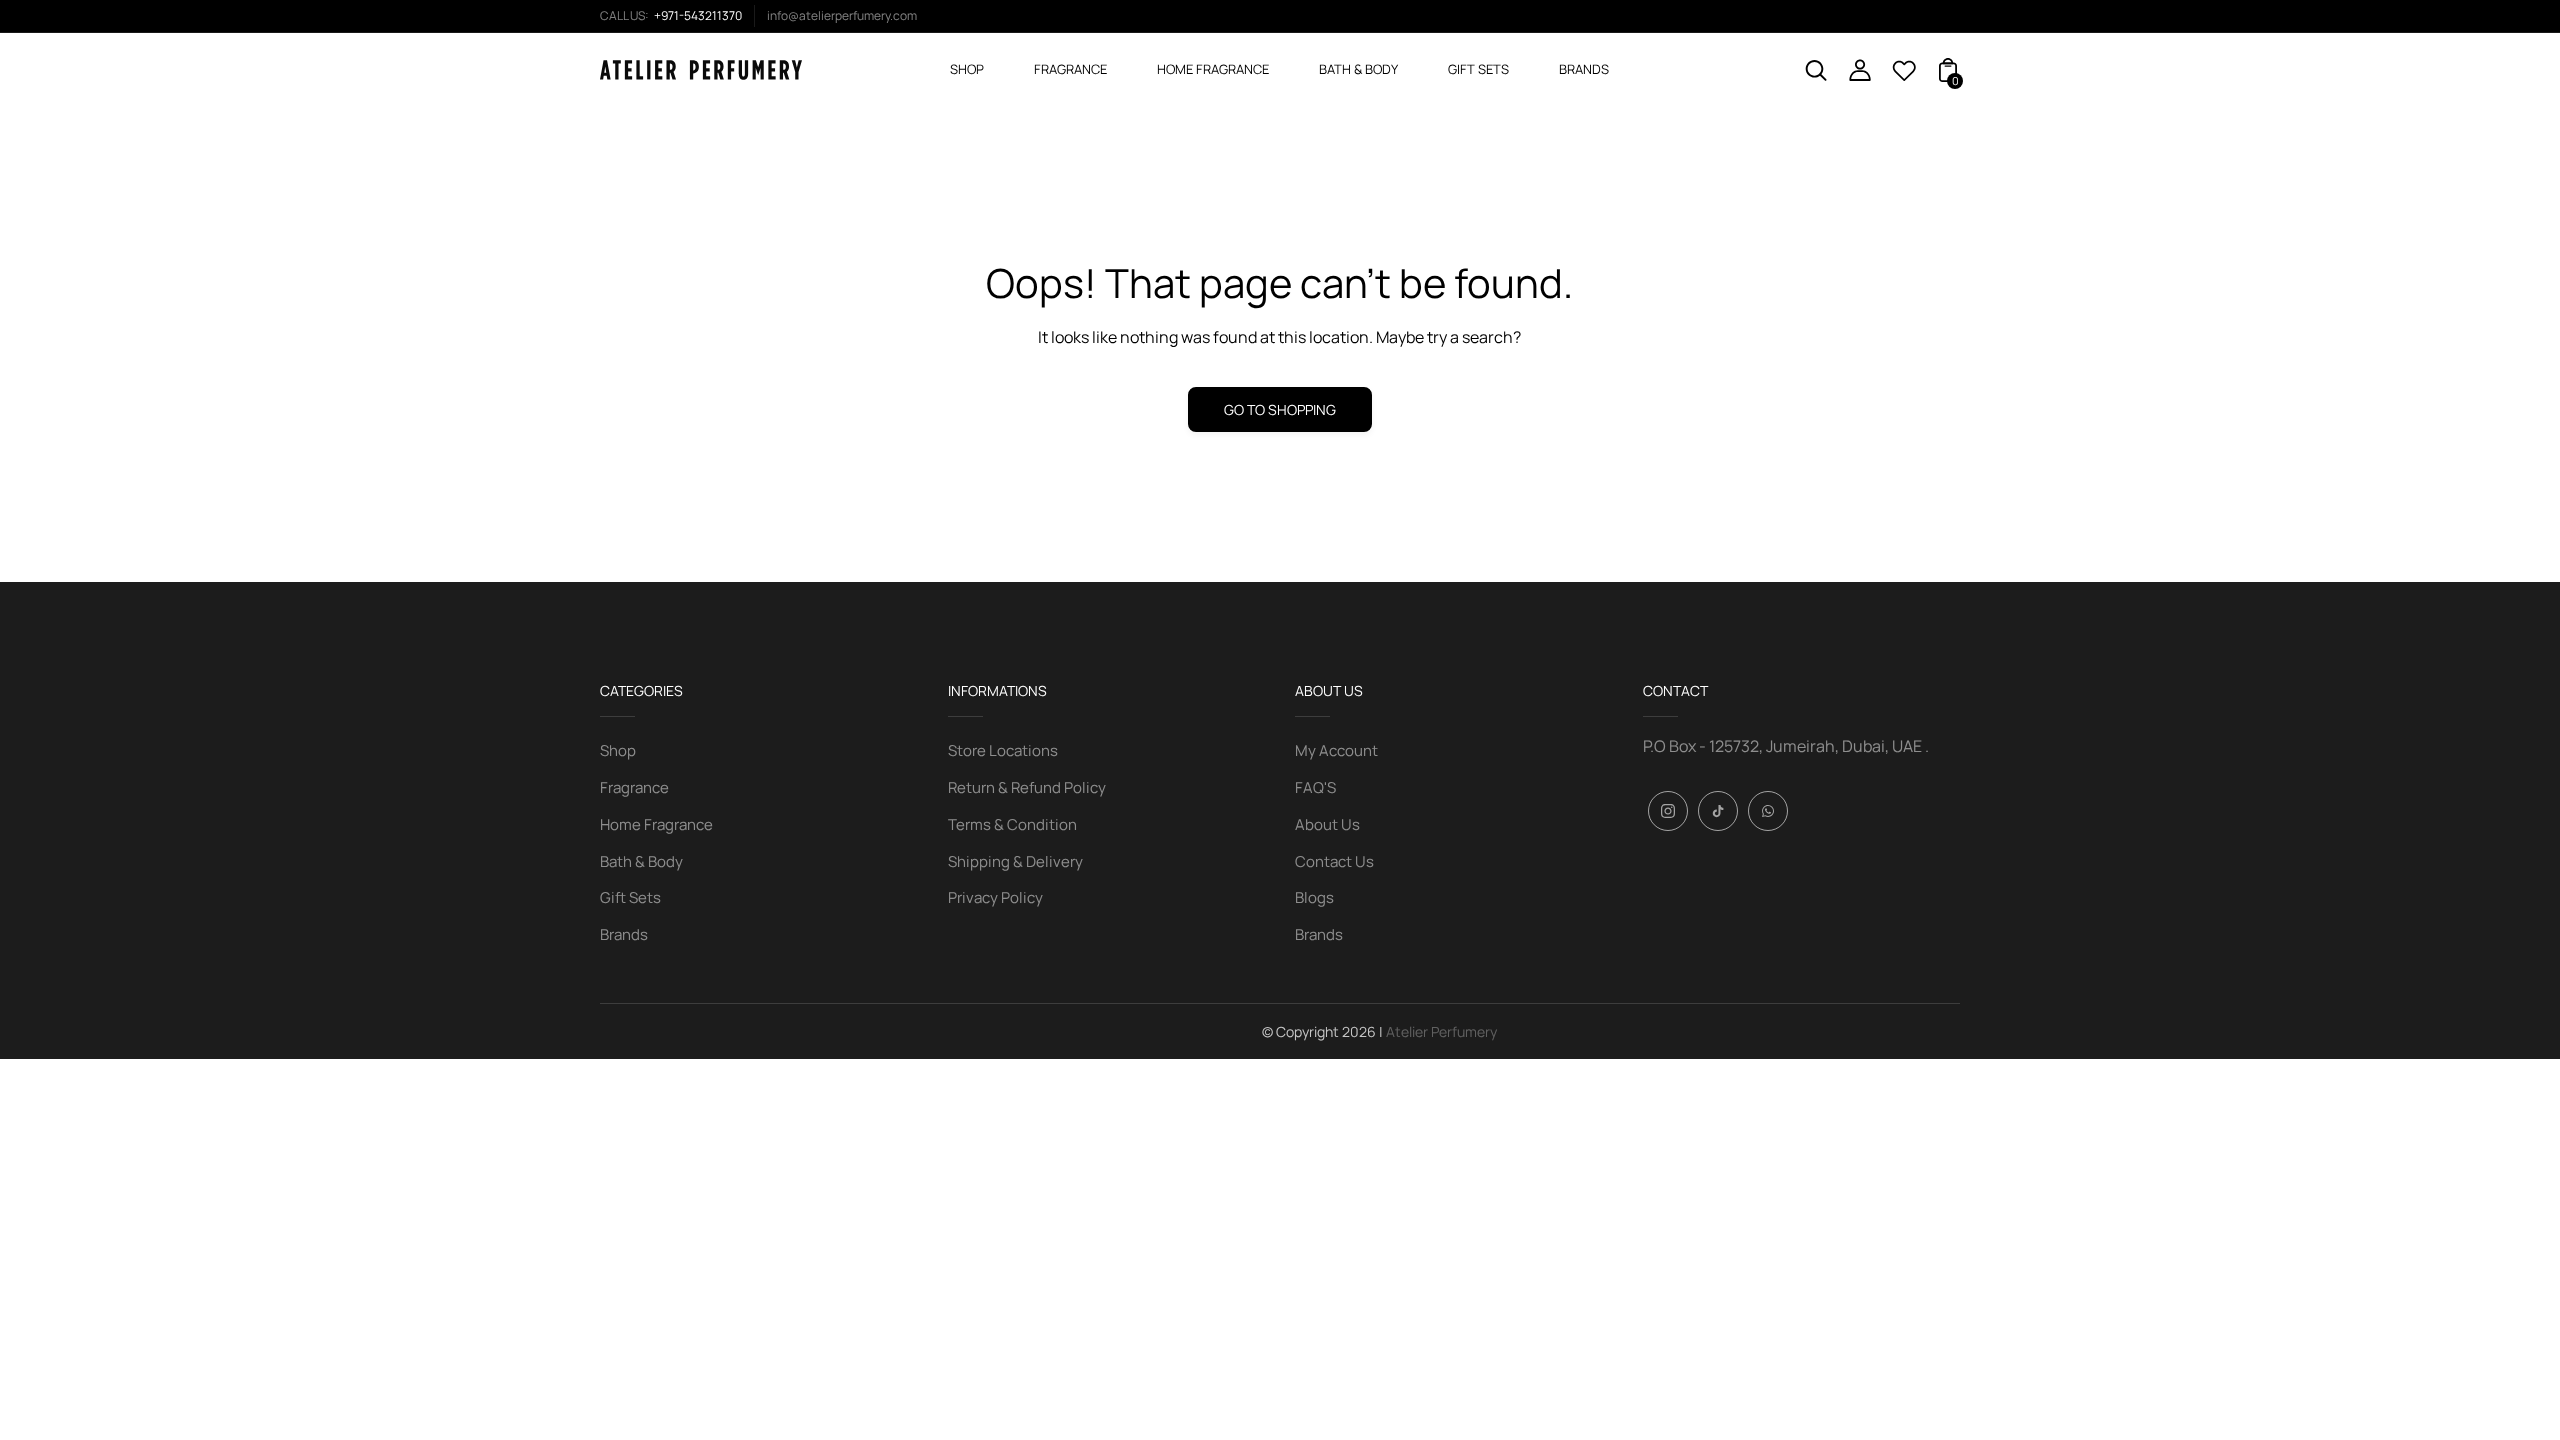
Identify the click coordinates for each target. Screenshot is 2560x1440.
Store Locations (1003, 750)
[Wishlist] (1904, 76)
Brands (624, 934)
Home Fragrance (656, 824)
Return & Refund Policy (1027, 787)
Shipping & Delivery (1015, 861)
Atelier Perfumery (1441, 1031)
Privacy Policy (995, 897)
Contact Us (1334, 861)
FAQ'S (1315, 787)
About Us (1327, 824)
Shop (618, 750)
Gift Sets (630, 897)
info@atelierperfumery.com (842, 15)
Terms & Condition (1012, 824)
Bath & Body (641, 861)
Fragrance (634, 787)
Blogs (1314, 897)
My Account (1336, 750)
